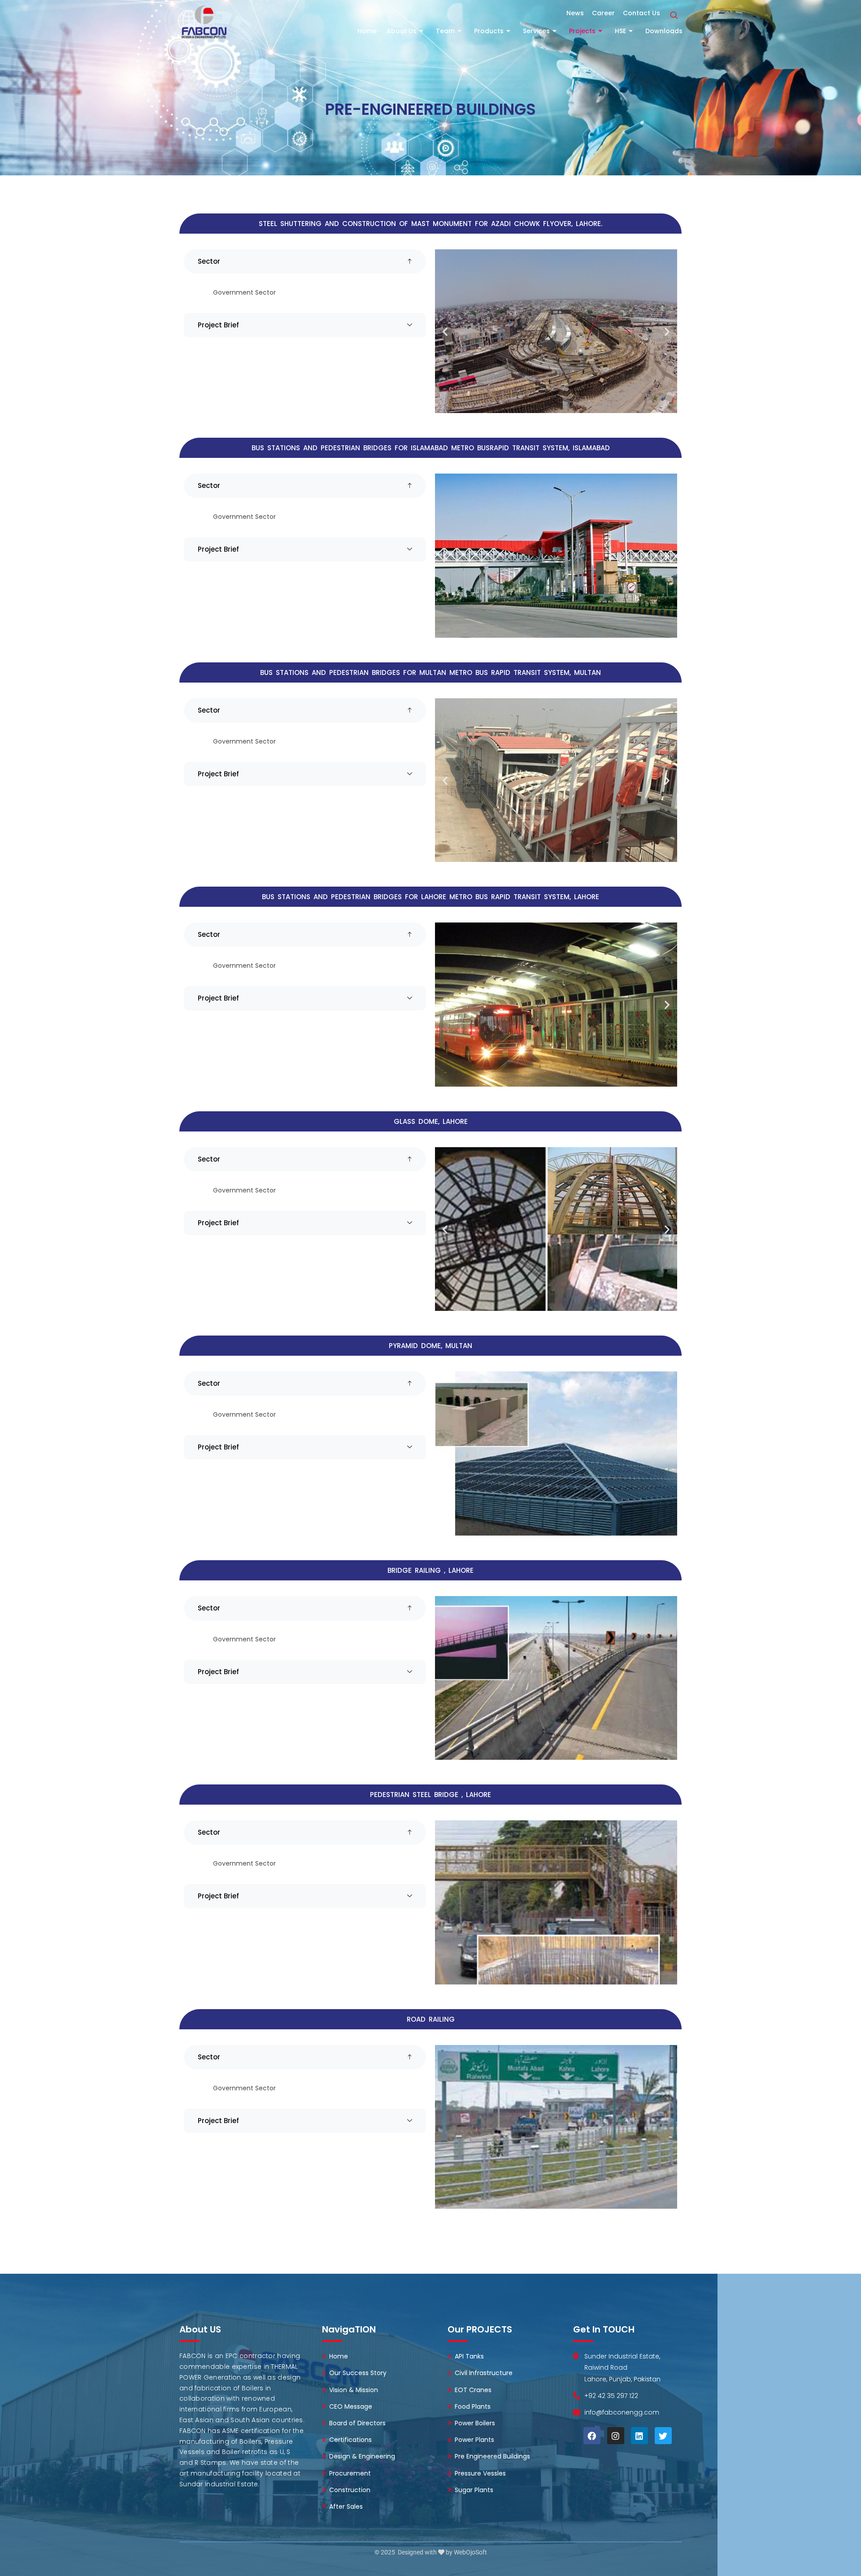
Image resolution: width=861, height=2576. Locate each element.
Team (445, 31)
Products (489, 31)
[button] (674, 16)
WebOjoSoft (470, 2552)
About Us (402, 31)
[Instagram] (616, 2436)
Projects (582, 31)
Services (536, 31)
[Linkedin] (639, 2436)
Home (367, 31)
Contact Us (641, 13)
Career (603, 13)
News (575, 13)
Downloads (664, 31)
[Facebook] (592, 2436)
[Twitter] (663, 2436)
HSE (620, 31)
